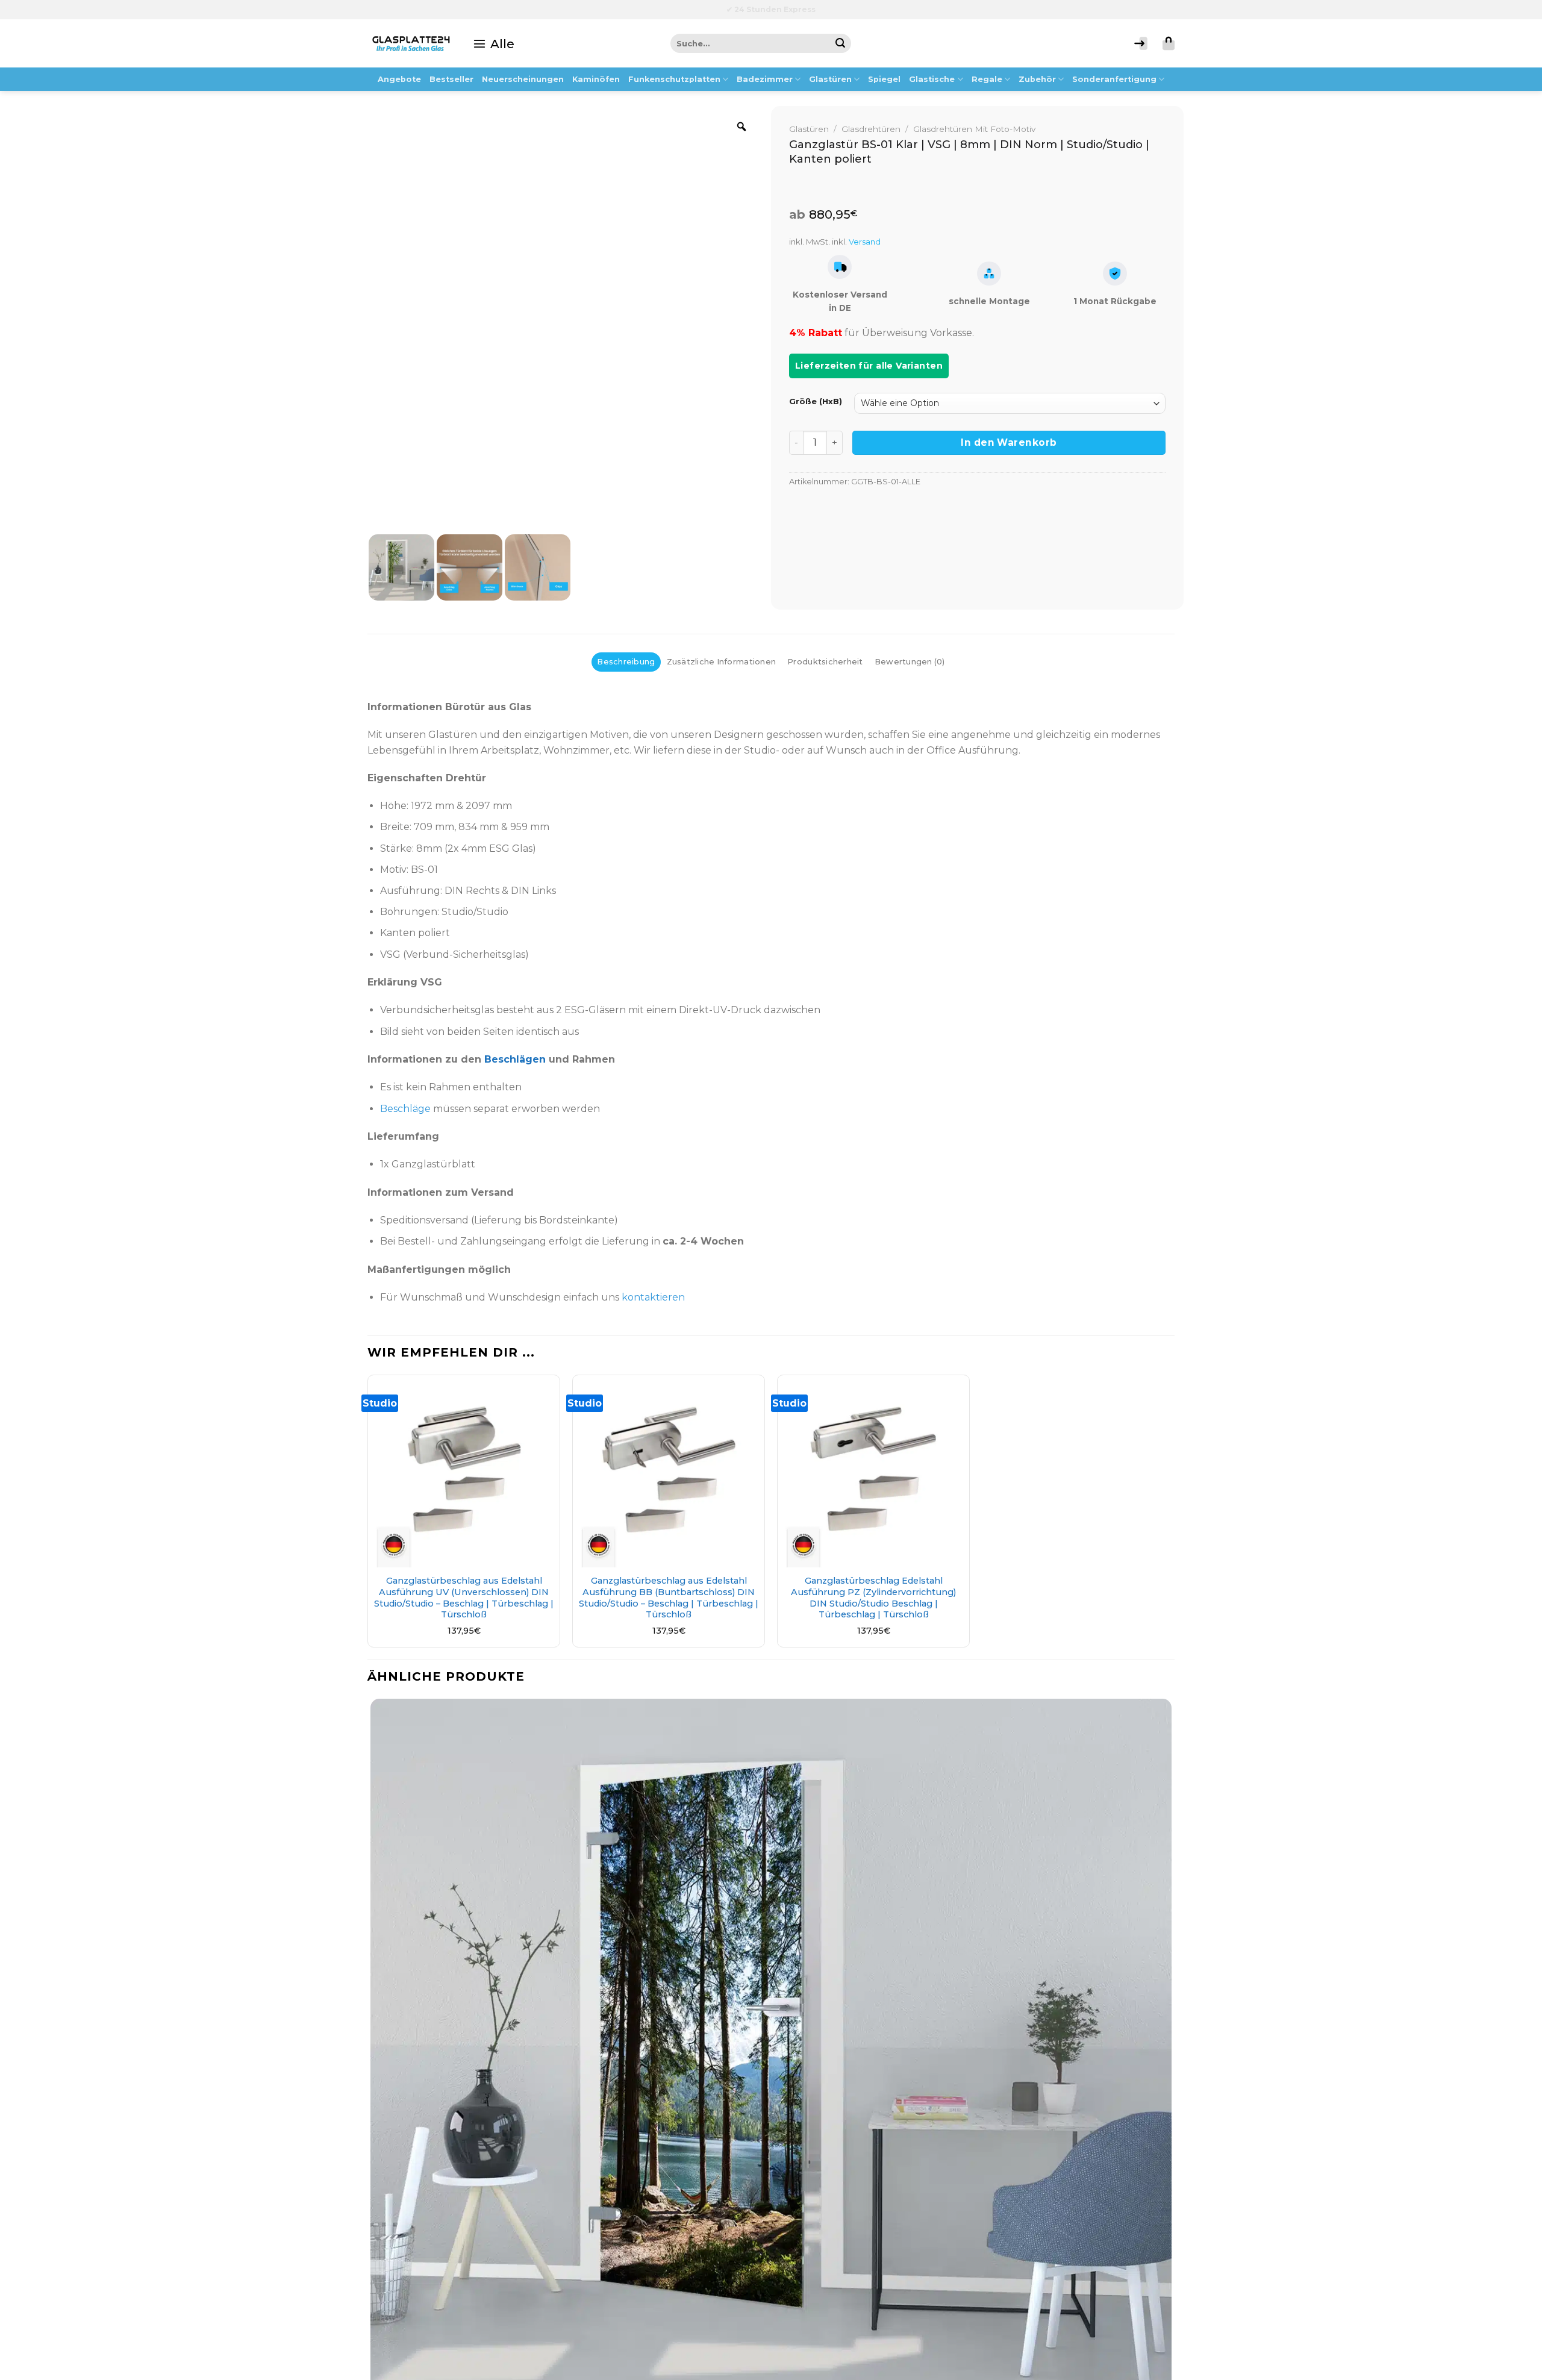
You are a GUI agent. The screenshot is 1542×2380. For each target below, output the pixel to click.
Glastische (932, 79)
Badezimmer (765, 79)
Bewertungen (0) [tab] (910, 662)
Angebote (399, 79)
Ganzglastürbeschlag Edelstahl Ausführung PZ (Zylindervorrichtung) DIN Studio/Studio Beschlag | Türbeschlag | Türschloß (873, 1598)
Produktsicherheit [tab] (825, 662)
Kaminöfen (596, 79)
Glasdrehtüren (871, 129)
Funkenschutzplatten (674, 79)
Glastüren (830, 79)
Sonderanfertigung (1114, 79)
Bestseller (451, 79)
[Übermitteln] (841, 43)
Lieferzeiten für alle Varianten (869, 366)
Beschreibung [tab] (626, 662)
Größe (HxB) (816, 402)
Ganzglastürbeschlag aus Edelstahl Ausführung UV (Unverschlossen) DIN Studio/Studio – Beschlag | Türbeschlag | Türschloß (464, 1598)
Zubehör (1037, 79)
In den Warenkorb (1009, 442)
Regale (987, 79)
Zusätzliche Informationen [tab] (721, 662)
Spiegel (884, 79)
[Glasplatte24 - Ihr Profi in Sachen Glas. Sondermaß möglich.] (411, 43)
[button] (494, 43)
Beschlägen (515, 1059)
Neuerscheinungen (523, 79)
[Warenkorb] (1169, 43)
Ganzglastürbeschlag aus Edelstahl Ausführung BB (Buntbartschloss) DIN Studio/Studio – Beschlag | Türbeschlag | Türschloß (669, 1598)
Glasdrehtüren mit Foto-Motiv (974, 129)
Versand (865, 242)
